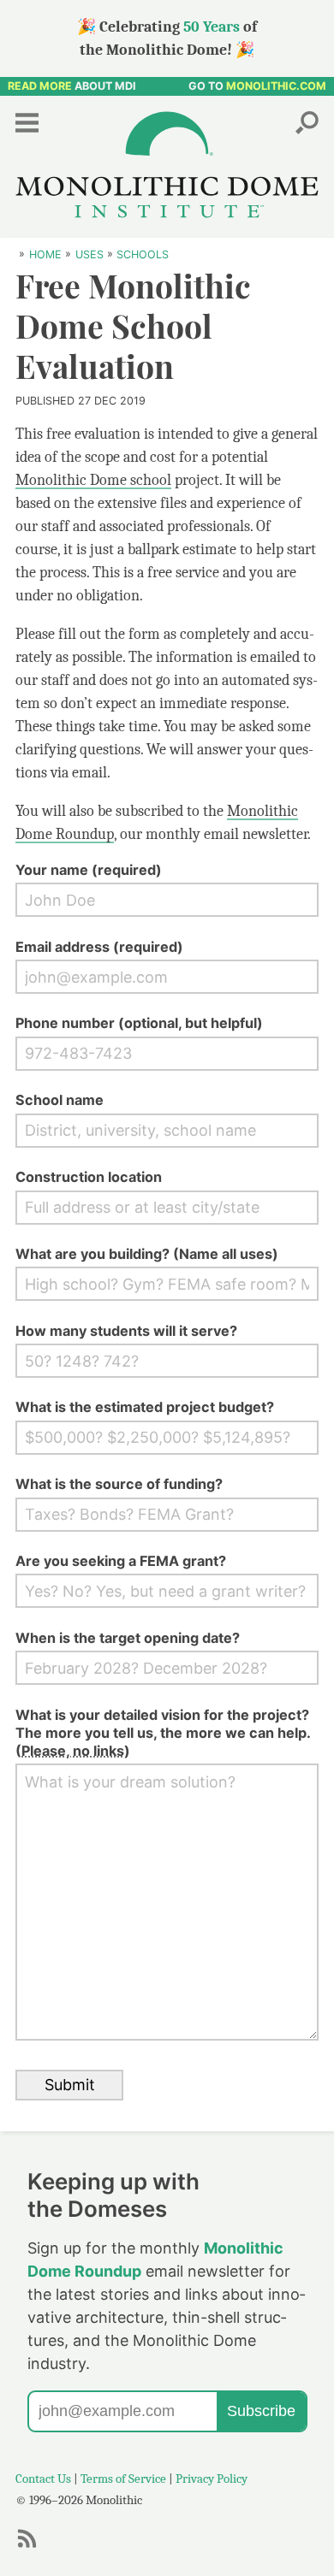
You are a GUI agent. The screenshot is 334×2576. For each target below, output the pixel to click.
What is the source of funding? (119, 1484)
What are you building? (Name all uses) (147, 1254)
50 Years (212, 27)
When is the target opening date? (128, 1638)
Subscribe (261, 2411)
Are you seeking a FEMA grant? (121, 1561)
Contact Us (43, 2479)
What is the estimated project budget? (145, 1407)
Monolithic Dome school (93, 480)
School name (60, 1100)
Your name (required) (89, 870)
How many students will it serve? (126, 1331)
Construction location (89, 1177)
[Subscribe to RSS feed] (32, 2546)
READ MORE (40, 86)
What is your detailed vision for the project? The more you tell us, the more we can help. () (163, 1733)
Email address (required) (99, 947)
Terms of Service (123, 2479)
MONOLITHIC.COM (276, 86)
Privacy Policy (212, 2479)
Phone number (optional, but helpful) (139, 1023)
